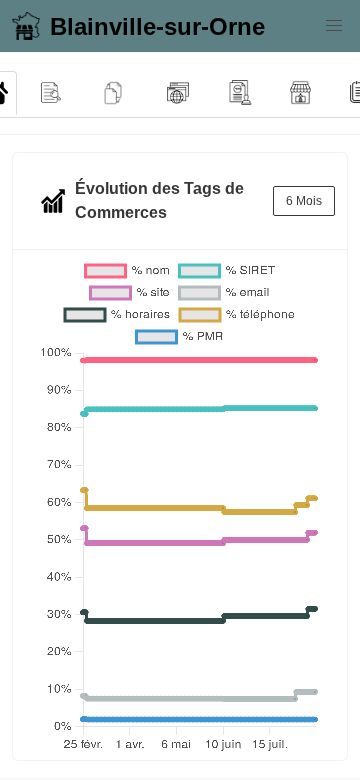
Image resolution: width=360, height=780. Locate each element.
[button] (334, 26)
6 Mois (304, 201)
